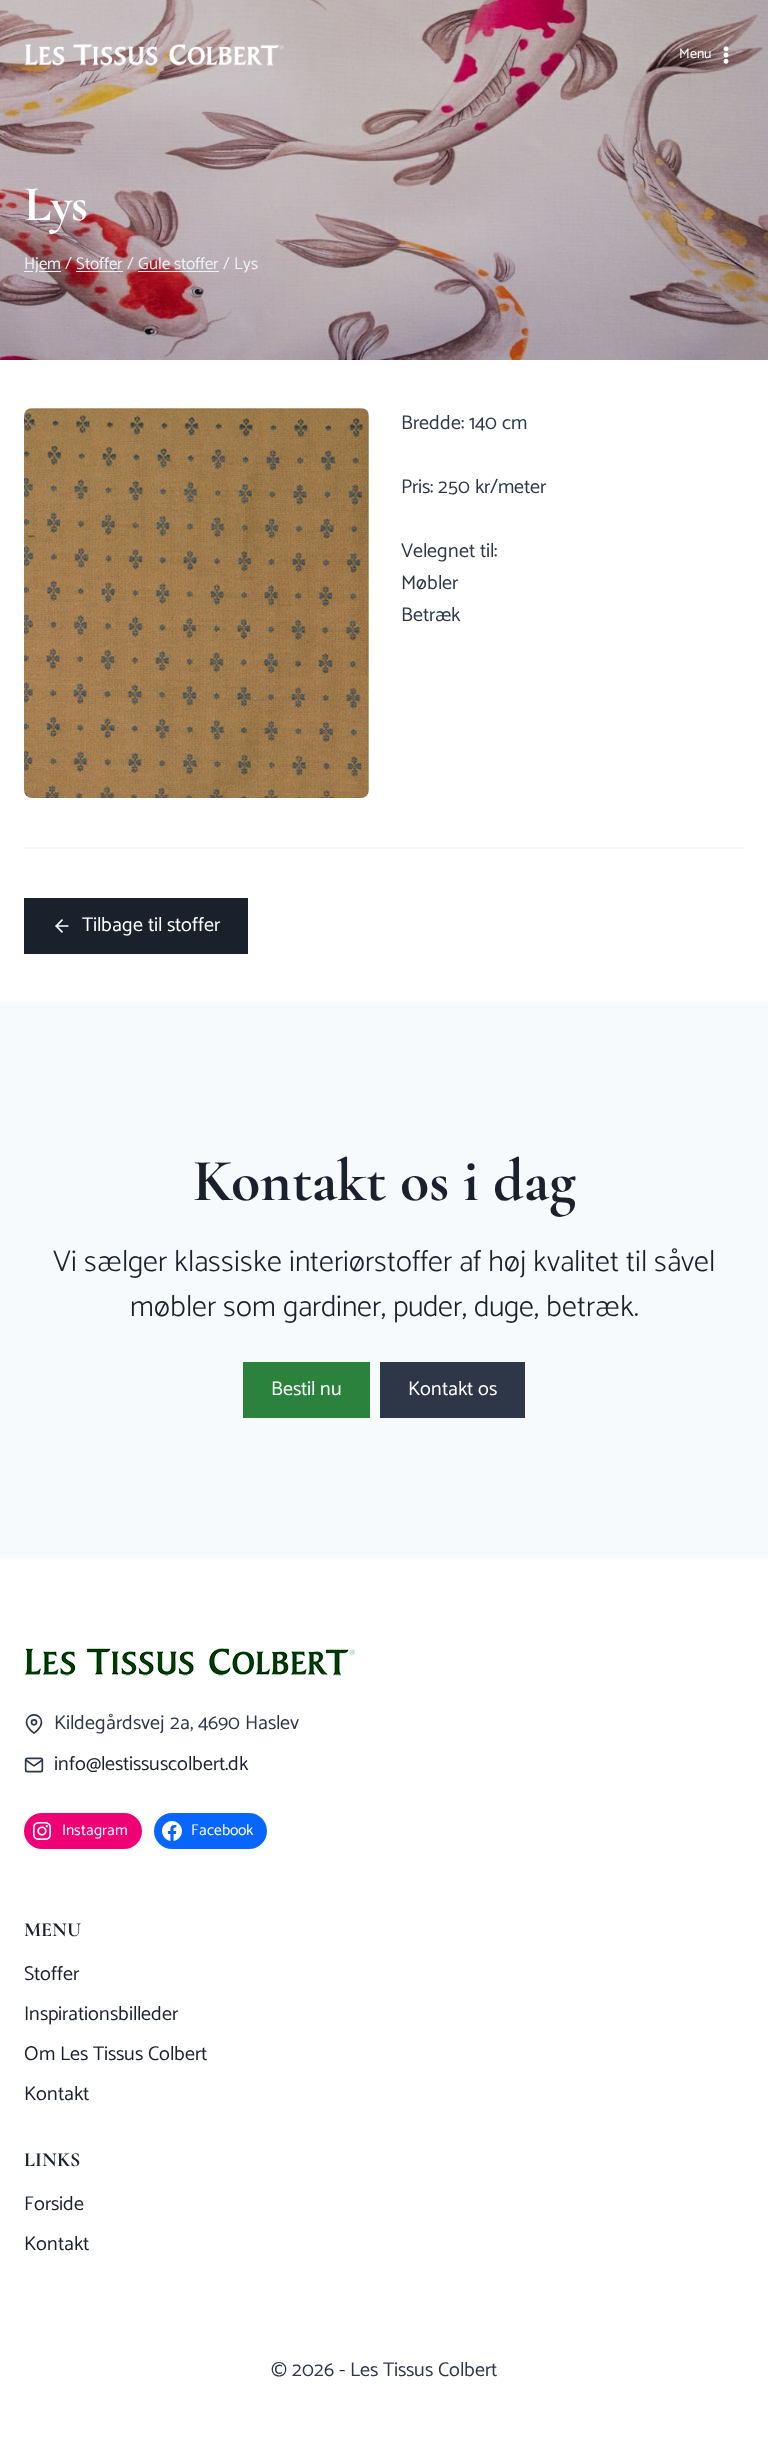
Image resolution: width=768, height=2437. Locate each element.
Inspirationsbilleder (101, 2014)
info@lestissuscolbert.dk (151, 1764)
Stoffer (51, 1974)
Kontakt (56, 2094)
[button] (306, 1390)
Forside (54, 2204)
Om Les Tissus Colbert (115, 2054)
